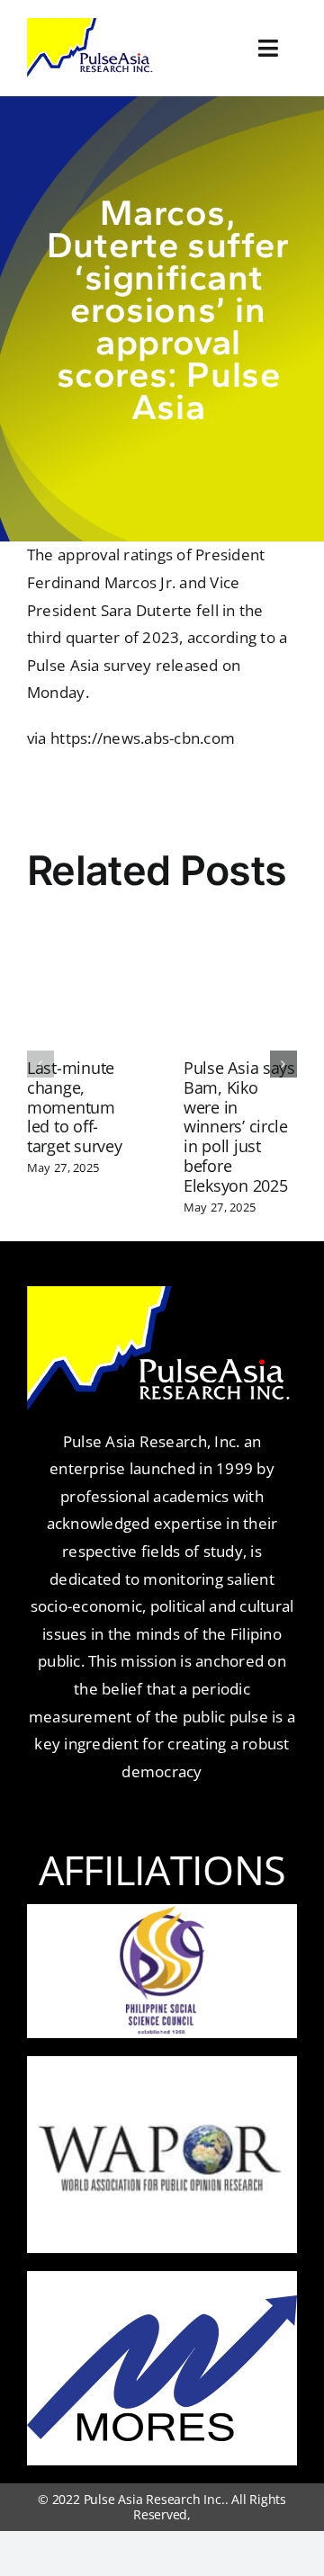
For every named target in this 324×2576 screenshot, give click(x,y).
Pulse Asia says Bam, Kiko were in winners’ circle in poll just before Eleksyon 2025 (239, 1127)
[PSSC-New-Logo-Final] (162, 1912)
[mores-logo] (162, 2303)
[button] (40, 1064)
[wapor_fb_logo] (162, 2086)
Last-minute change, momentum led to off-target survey (75, 1107)
